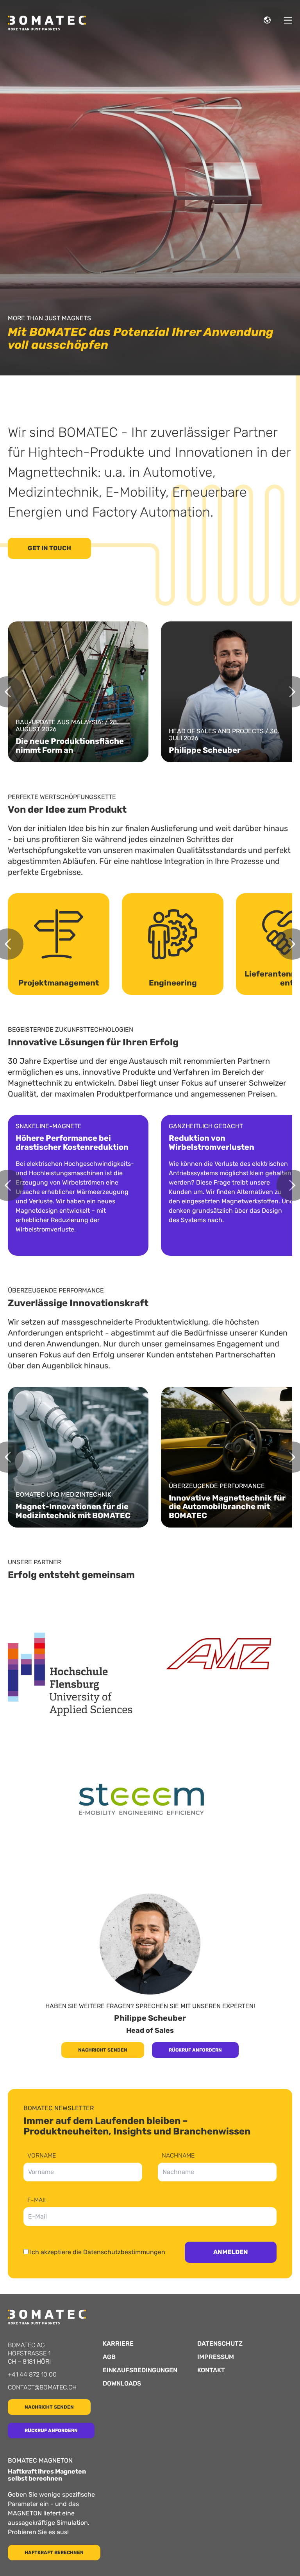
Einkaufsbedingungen (140, 2370)
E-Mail (37, 2200)
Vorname (42, 2156)
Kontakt (211, 2370)
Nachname (178, 2156)
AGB (109, 2357)
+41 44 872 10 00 (32, 2374)
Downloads (122, 2384)
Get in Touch (49, 548)
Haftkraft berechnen (54, 2553)
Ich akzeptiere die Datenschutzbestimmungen (98, 2252)
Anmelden (231, 2252)
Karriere (118, 2344)
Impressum (216, 2357)
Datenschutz (220, 2344)
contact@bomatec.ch (42, 2387)
